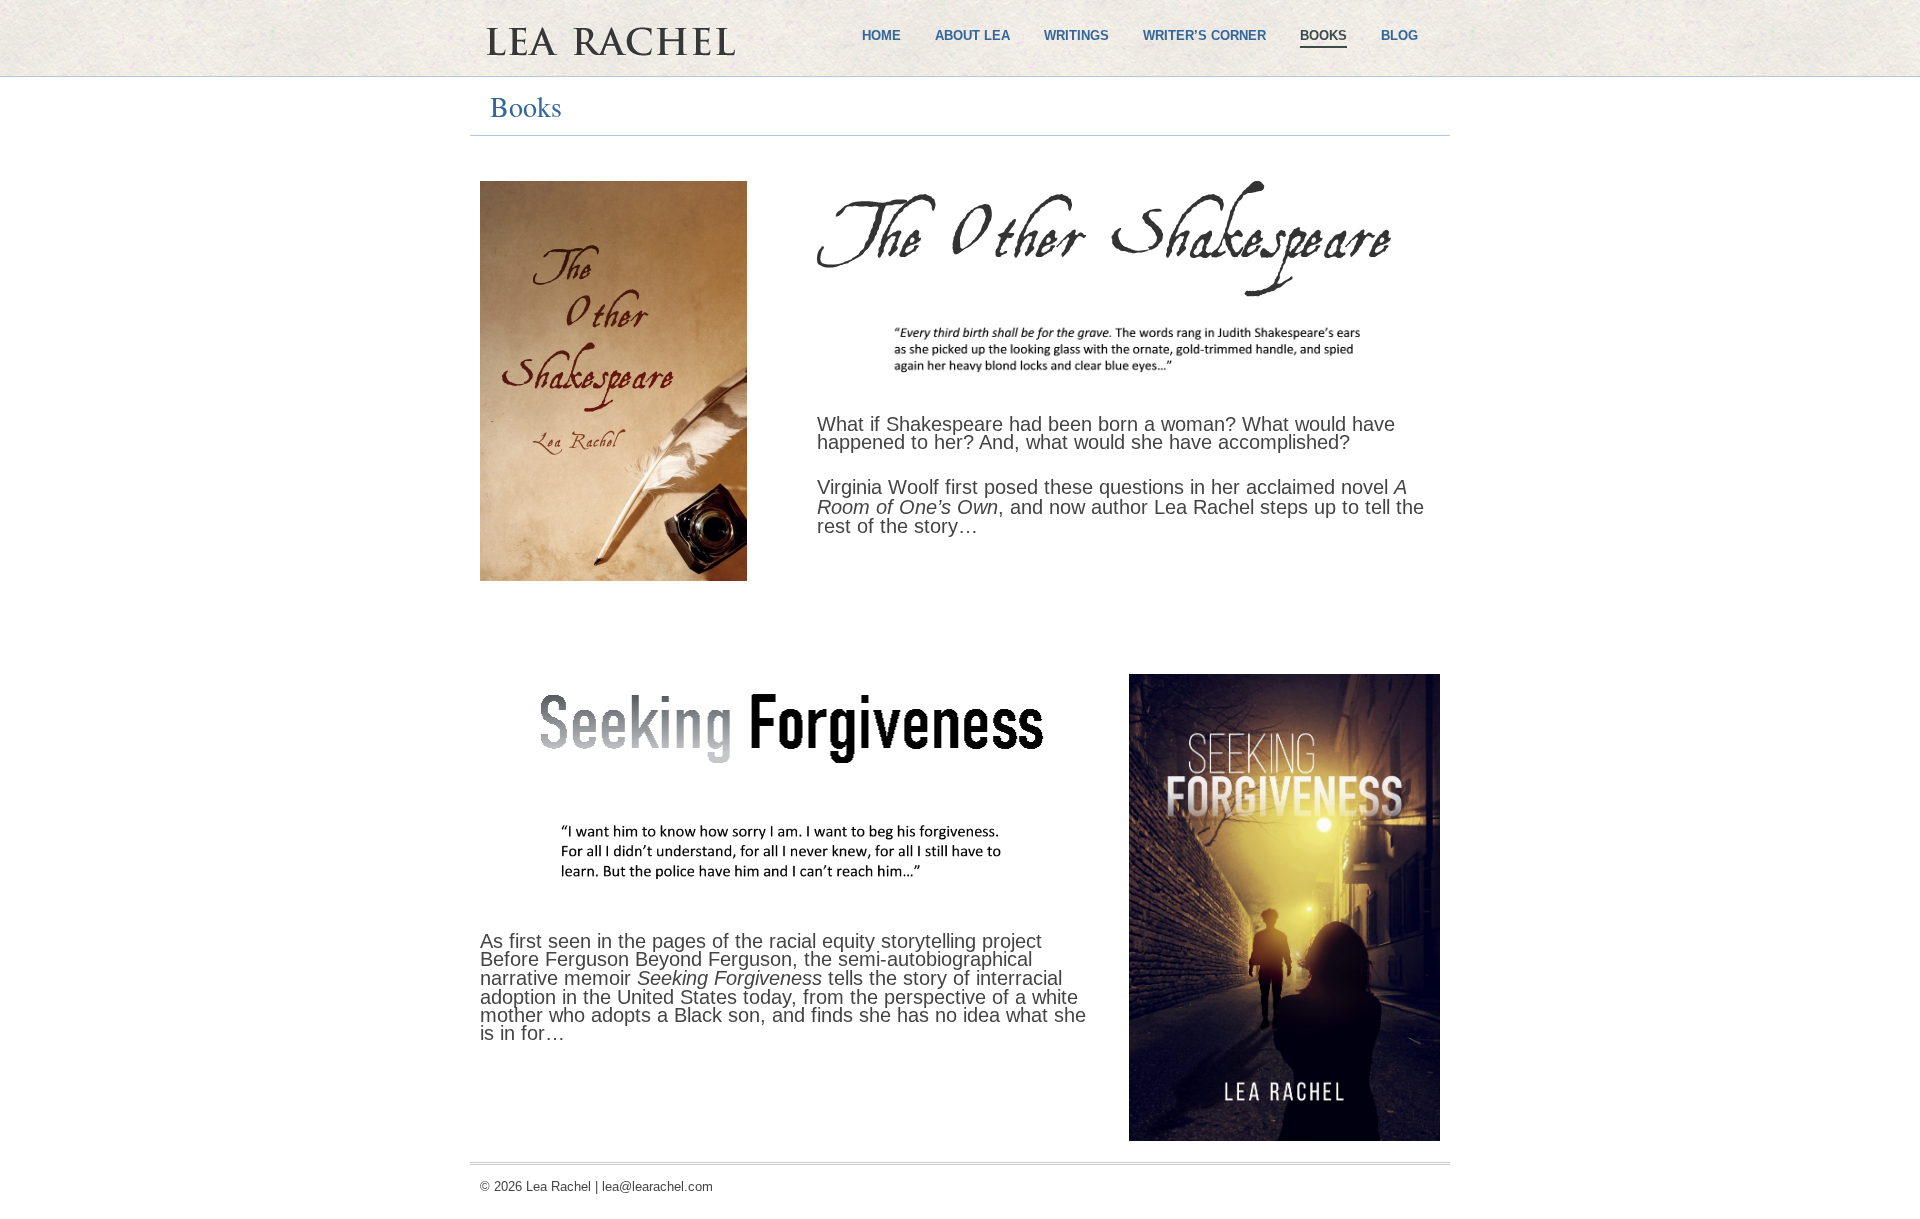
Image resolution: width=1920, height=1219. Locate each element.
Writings (1076, 35)
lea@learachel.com (657, 1186)
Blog (1399, 35)
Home (881, 35)
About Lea (972, 35)
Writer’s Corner (1204, 35)
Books (1323, 35)
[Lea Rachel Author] (670, 108)
